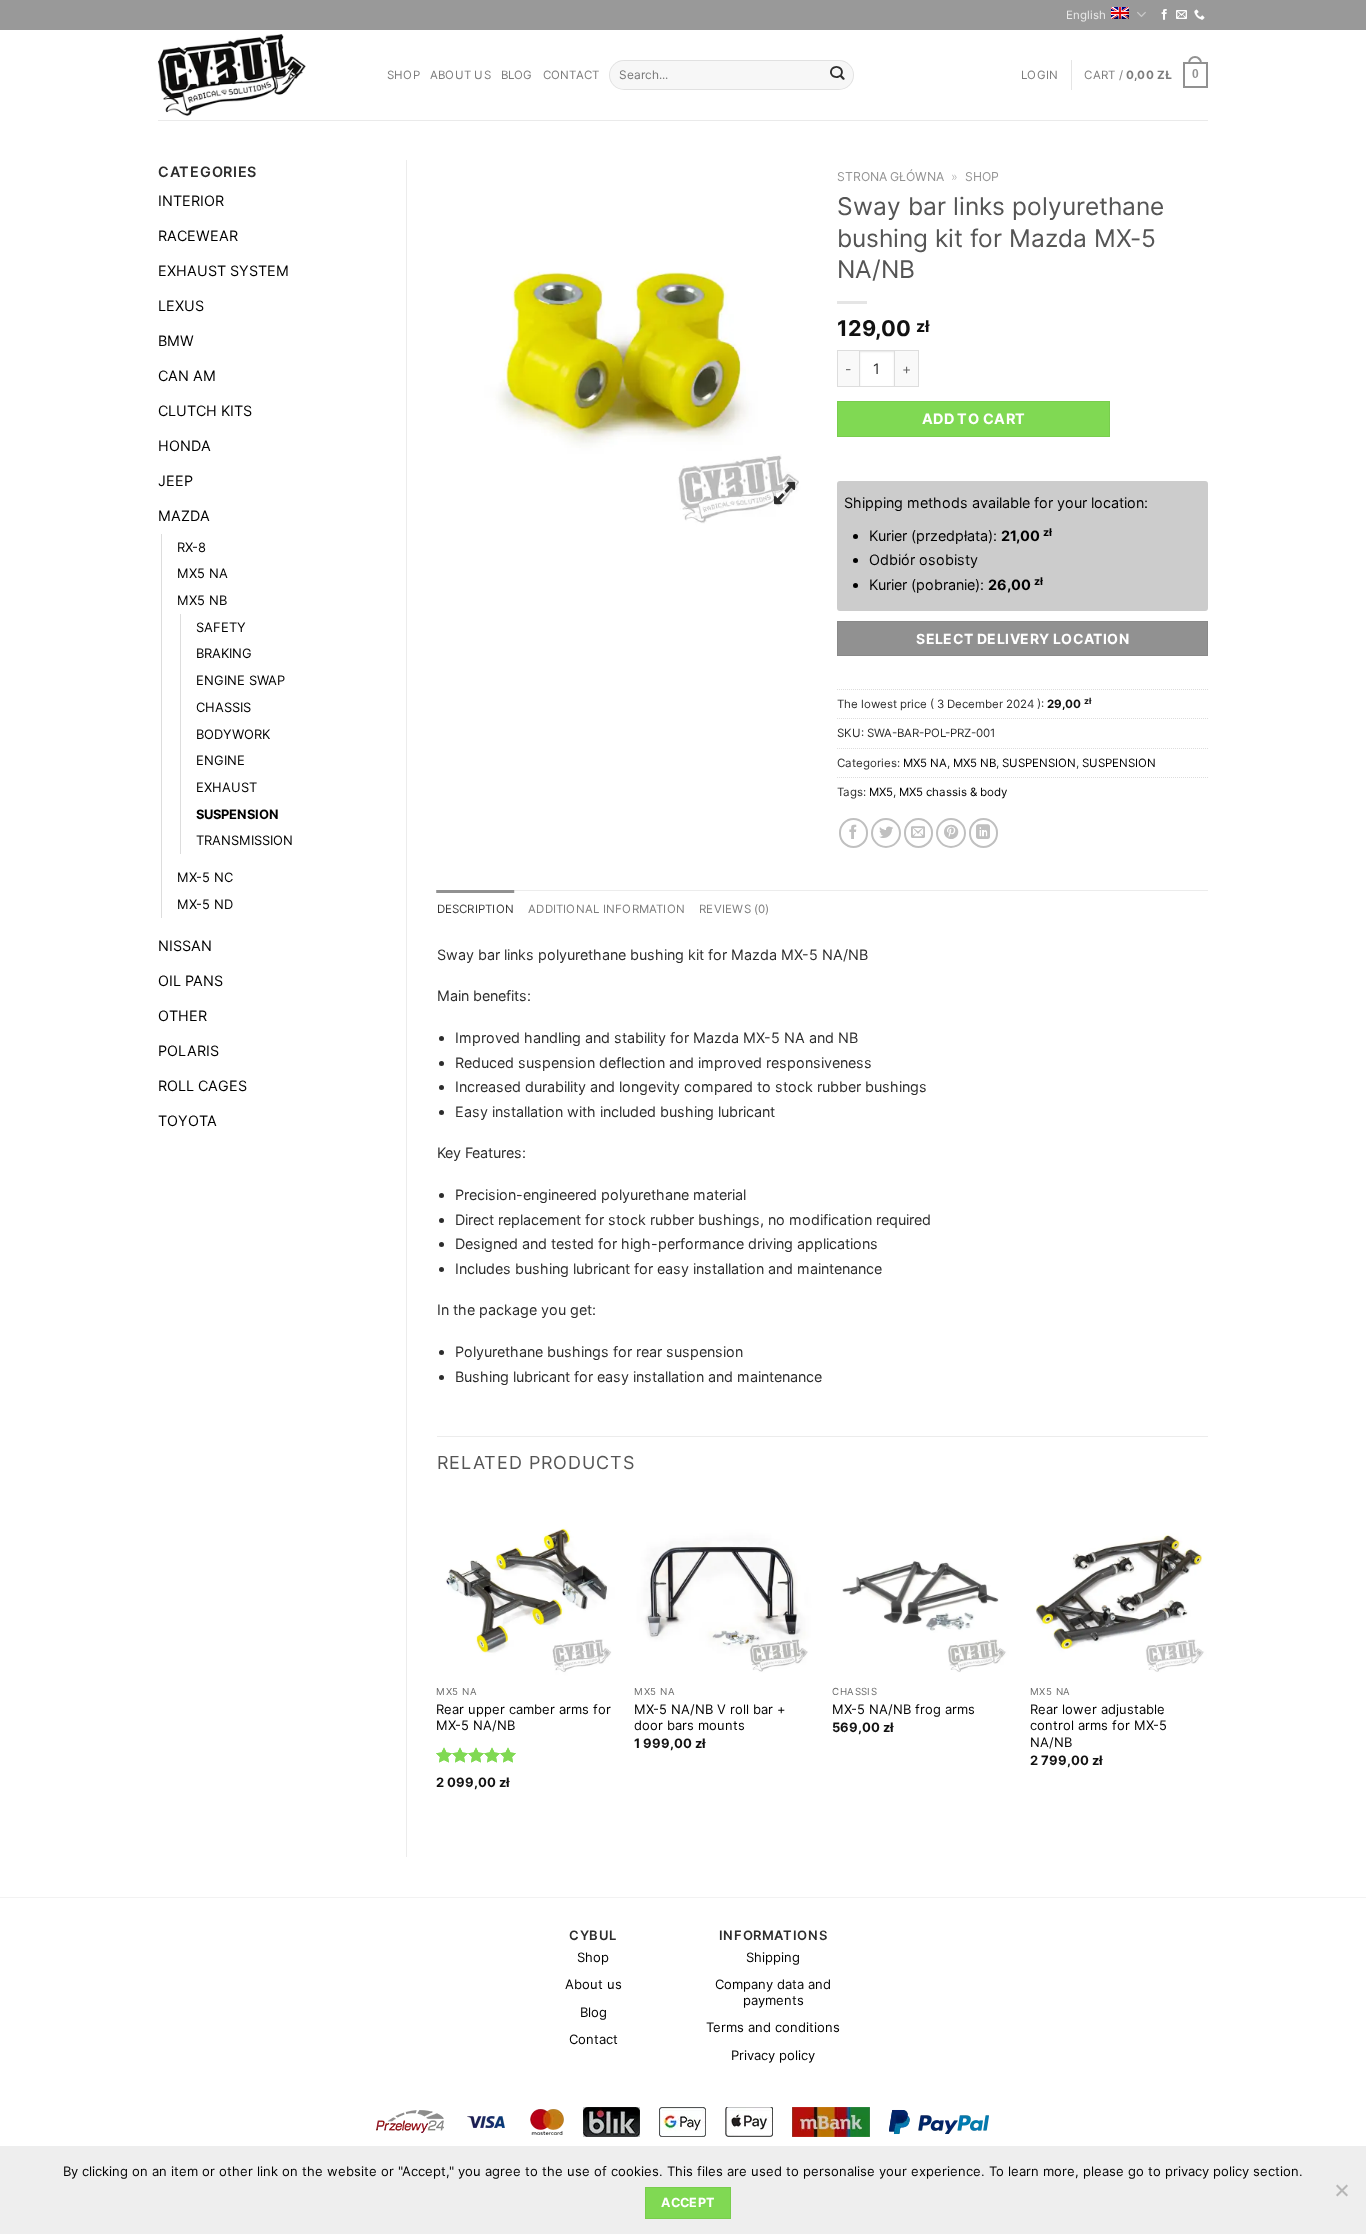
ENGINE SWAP (240, 680)
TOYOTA (187, 1120)
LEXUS (181, 305)
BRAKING (224, 653)
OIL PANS (190, 980)
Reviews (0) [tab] (734, 909)
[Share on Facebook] (854, 833)
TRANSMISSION (244, 840)
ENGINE (220, 760)
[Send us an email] (1181, 15)
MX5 (881, 792)
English (1086, 15)
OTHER (182, 1015)
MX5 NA (202, 573)
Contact (571, 75)
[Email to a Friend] (919, 833)
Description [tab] (476, 909)
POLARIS (188, 1050)
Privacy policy (773, 2055)
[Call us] (1199, 15)
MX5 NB (202, 600)
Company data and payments (773, 1992)
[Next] (1207, 1660)
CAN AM (187, 375)
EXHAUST (226, 787)
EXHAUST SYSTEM (223, 270)
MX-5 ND (205, 904)
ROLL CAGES (202, 1085)
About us (460, 75)
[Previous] (438, 1660)
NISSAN (185, 945)
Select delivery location (1022, 638)
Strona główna (890, 176)
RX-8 (191, 547)
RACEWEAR (198, 235)
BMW (176, 340)
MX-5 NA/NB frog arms (903, 1709)
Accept (687, 2202)
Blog (517, 75)
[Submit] (837, 75)
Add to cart (974, 418)
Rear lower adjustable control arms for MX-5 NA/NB (1098, 1726)
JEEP (175, 480)
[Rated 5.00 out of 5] (476, 1755)
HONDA (184, 445)
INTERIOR (191, 200)
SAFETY (221, 627)
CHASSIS (223, 707)
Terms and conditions (773, 2027)
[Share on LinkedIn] (984, 833)
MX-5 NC (205, 877)
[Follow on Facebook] (1164, 15)
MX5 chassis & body (953, 792)
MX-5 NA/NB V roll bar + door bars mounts (710, 1717)
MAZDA (184, 515)
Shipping (773, 1957)
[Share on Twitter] (886, 833)
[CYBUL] (257, 75)
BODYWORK (233, 734)
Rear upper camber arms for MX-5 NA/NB (523, 1717)
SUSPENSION (237, 814)
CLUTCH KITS (205, 410)
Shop (403, 75)
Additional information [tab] (606, 909)
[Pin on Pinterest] (951, 833)
